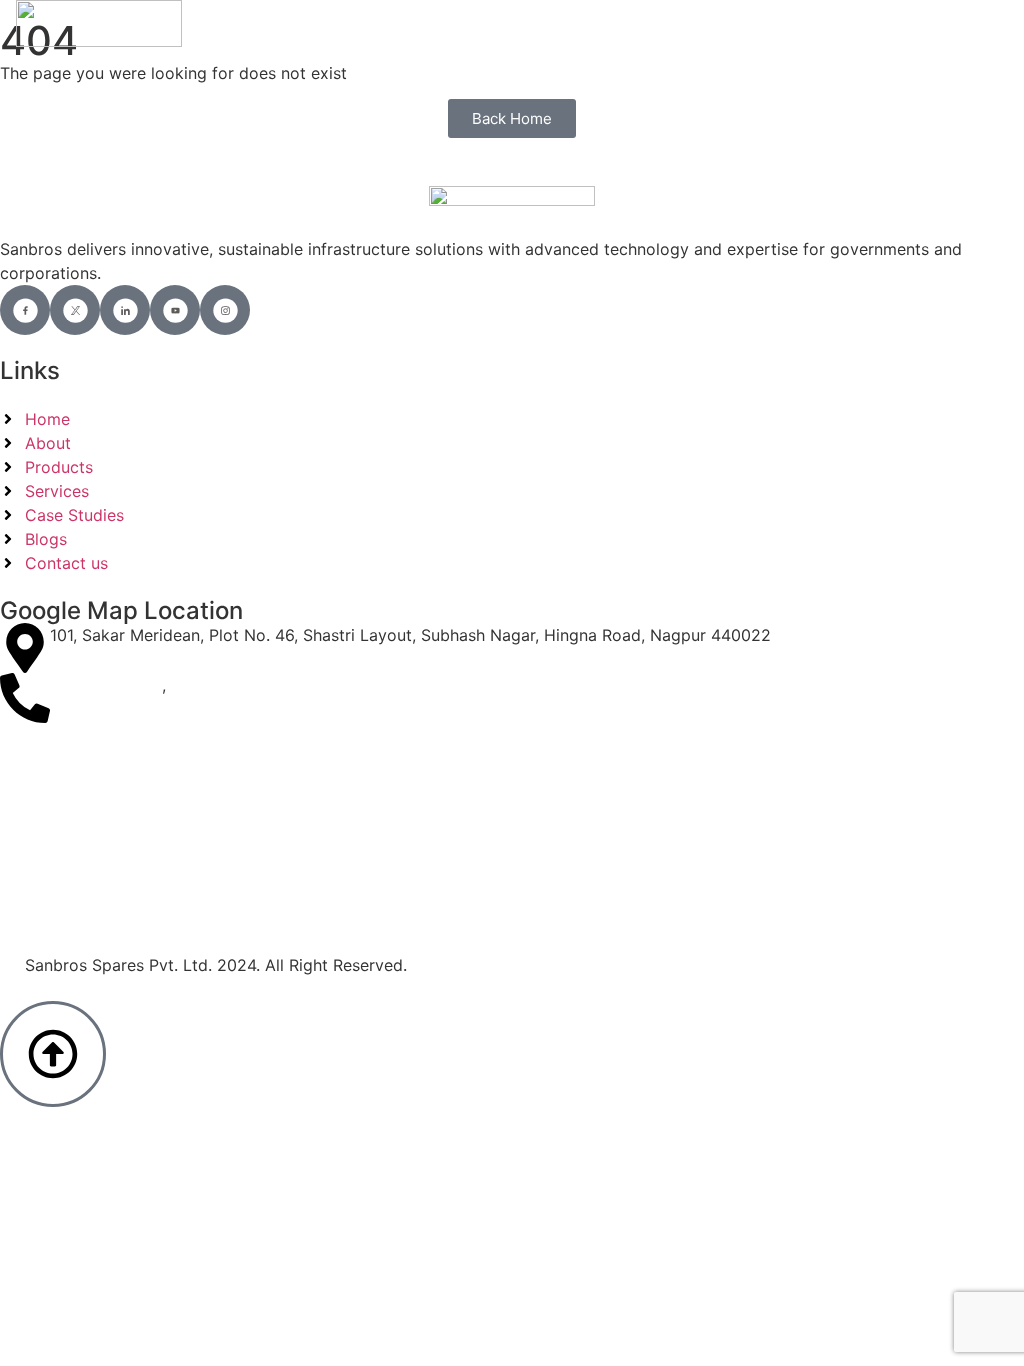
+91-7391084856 (236, 685)
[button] (991, 23)
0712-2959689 (106, 685)
